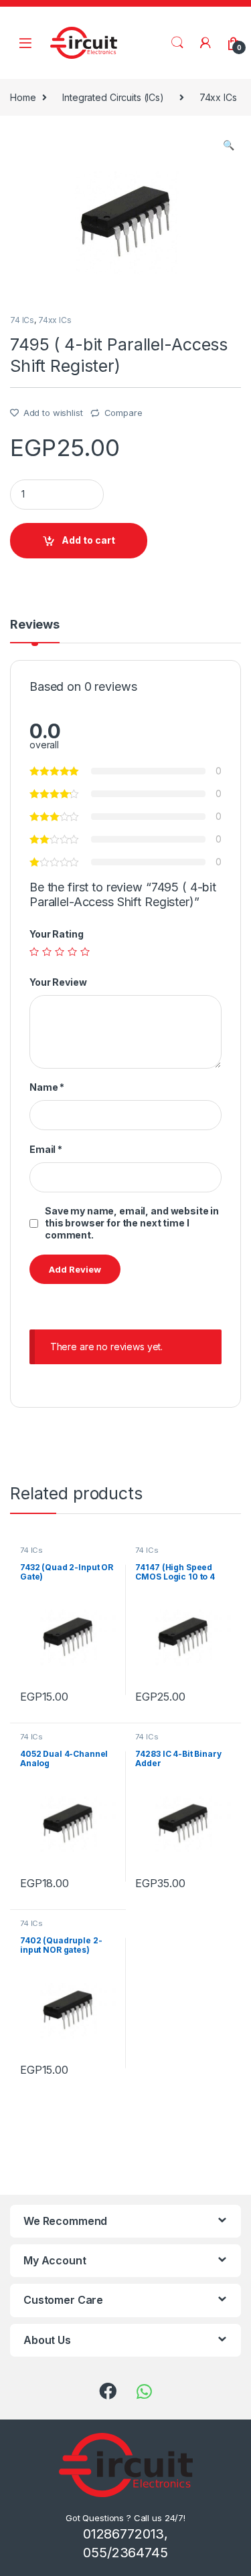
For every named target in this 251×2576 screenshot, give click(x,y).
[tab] (35, 631)
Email (46, 1149)
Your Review (58, 982)
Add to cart (88, 540)
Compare (123, 413)
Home (23, 97)
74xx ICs (218, 97)
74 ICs (22, 320)
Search (177, 43)
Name (47, 1087)
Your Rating (56, 934)
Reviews (35, 625)
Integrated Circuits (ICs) (113, 97)
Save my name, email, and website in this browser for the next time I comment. (132, 1223)
